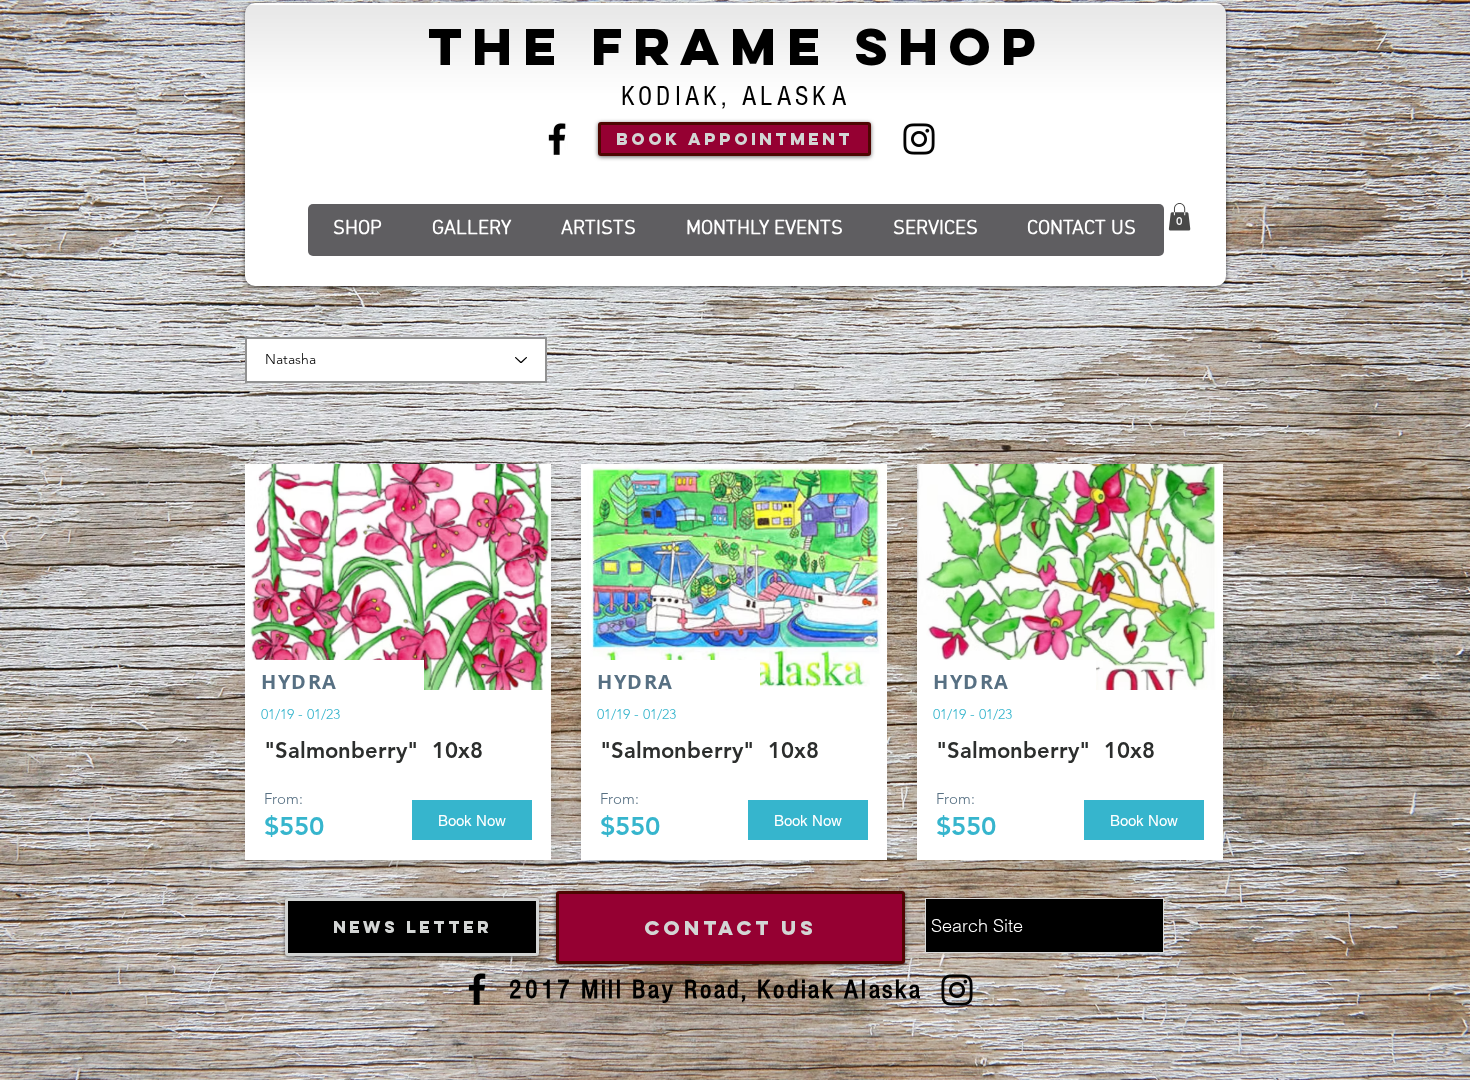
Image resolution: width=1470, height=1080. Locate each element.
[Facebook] (557, 139)
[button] (1179, 216)
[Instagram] (919, 139)
